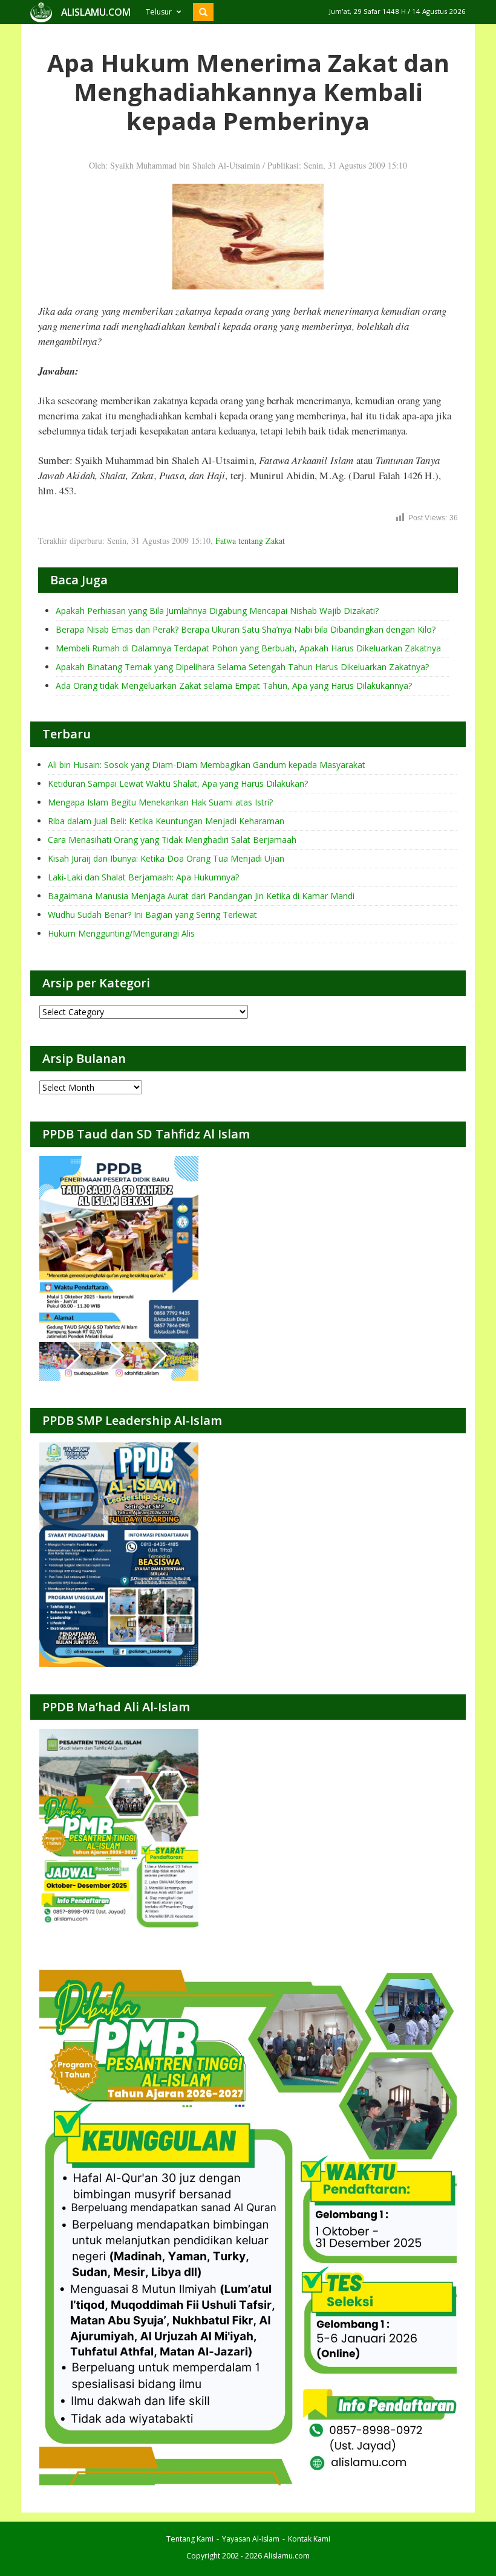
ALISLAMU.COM (96, 12)
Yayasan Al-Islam (251, 2539)
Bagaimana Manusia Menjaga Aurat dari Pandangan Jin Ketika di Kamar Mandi (201, 896)
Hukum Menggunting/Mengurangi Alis (121, 933)
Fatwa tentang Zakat (250, 541)
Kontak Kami (309, 2539)
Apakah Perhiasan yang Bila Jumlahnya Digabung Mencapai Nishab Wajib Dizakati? (217, 611)
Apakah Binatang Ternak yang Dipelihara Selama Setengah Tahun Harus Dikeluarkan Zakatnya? (242, 667)
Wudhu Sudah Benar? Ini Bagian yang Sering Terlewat (152, 915)
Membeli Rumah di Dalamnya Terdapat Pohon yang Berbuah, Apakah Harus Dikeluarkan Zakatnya (248, 648)
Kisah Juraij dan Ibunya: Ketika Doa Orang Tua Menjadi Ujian (166, 858)
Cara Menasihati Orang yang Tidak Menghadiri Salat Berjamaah (172, 840)
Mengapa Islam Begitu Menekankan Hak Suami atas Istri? (160, 802)
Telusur (159, 12)
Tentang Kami (190, 2539)
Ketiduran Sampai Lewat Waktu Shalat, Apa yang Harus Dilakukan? (178, 783)
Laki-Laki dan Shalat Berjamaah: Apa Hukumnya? (143, 877)
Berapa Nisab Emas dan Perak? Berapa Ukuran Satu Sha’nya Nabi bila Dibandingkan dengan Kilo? (246, 629)
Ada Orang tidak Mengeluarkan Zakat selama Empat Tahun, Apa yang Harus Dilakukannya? (234, 686)
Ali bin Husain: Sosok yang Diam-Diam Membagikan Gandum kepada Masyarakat (207, 765)
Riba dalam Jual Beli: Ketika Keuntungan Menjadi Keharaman (166, 821)
